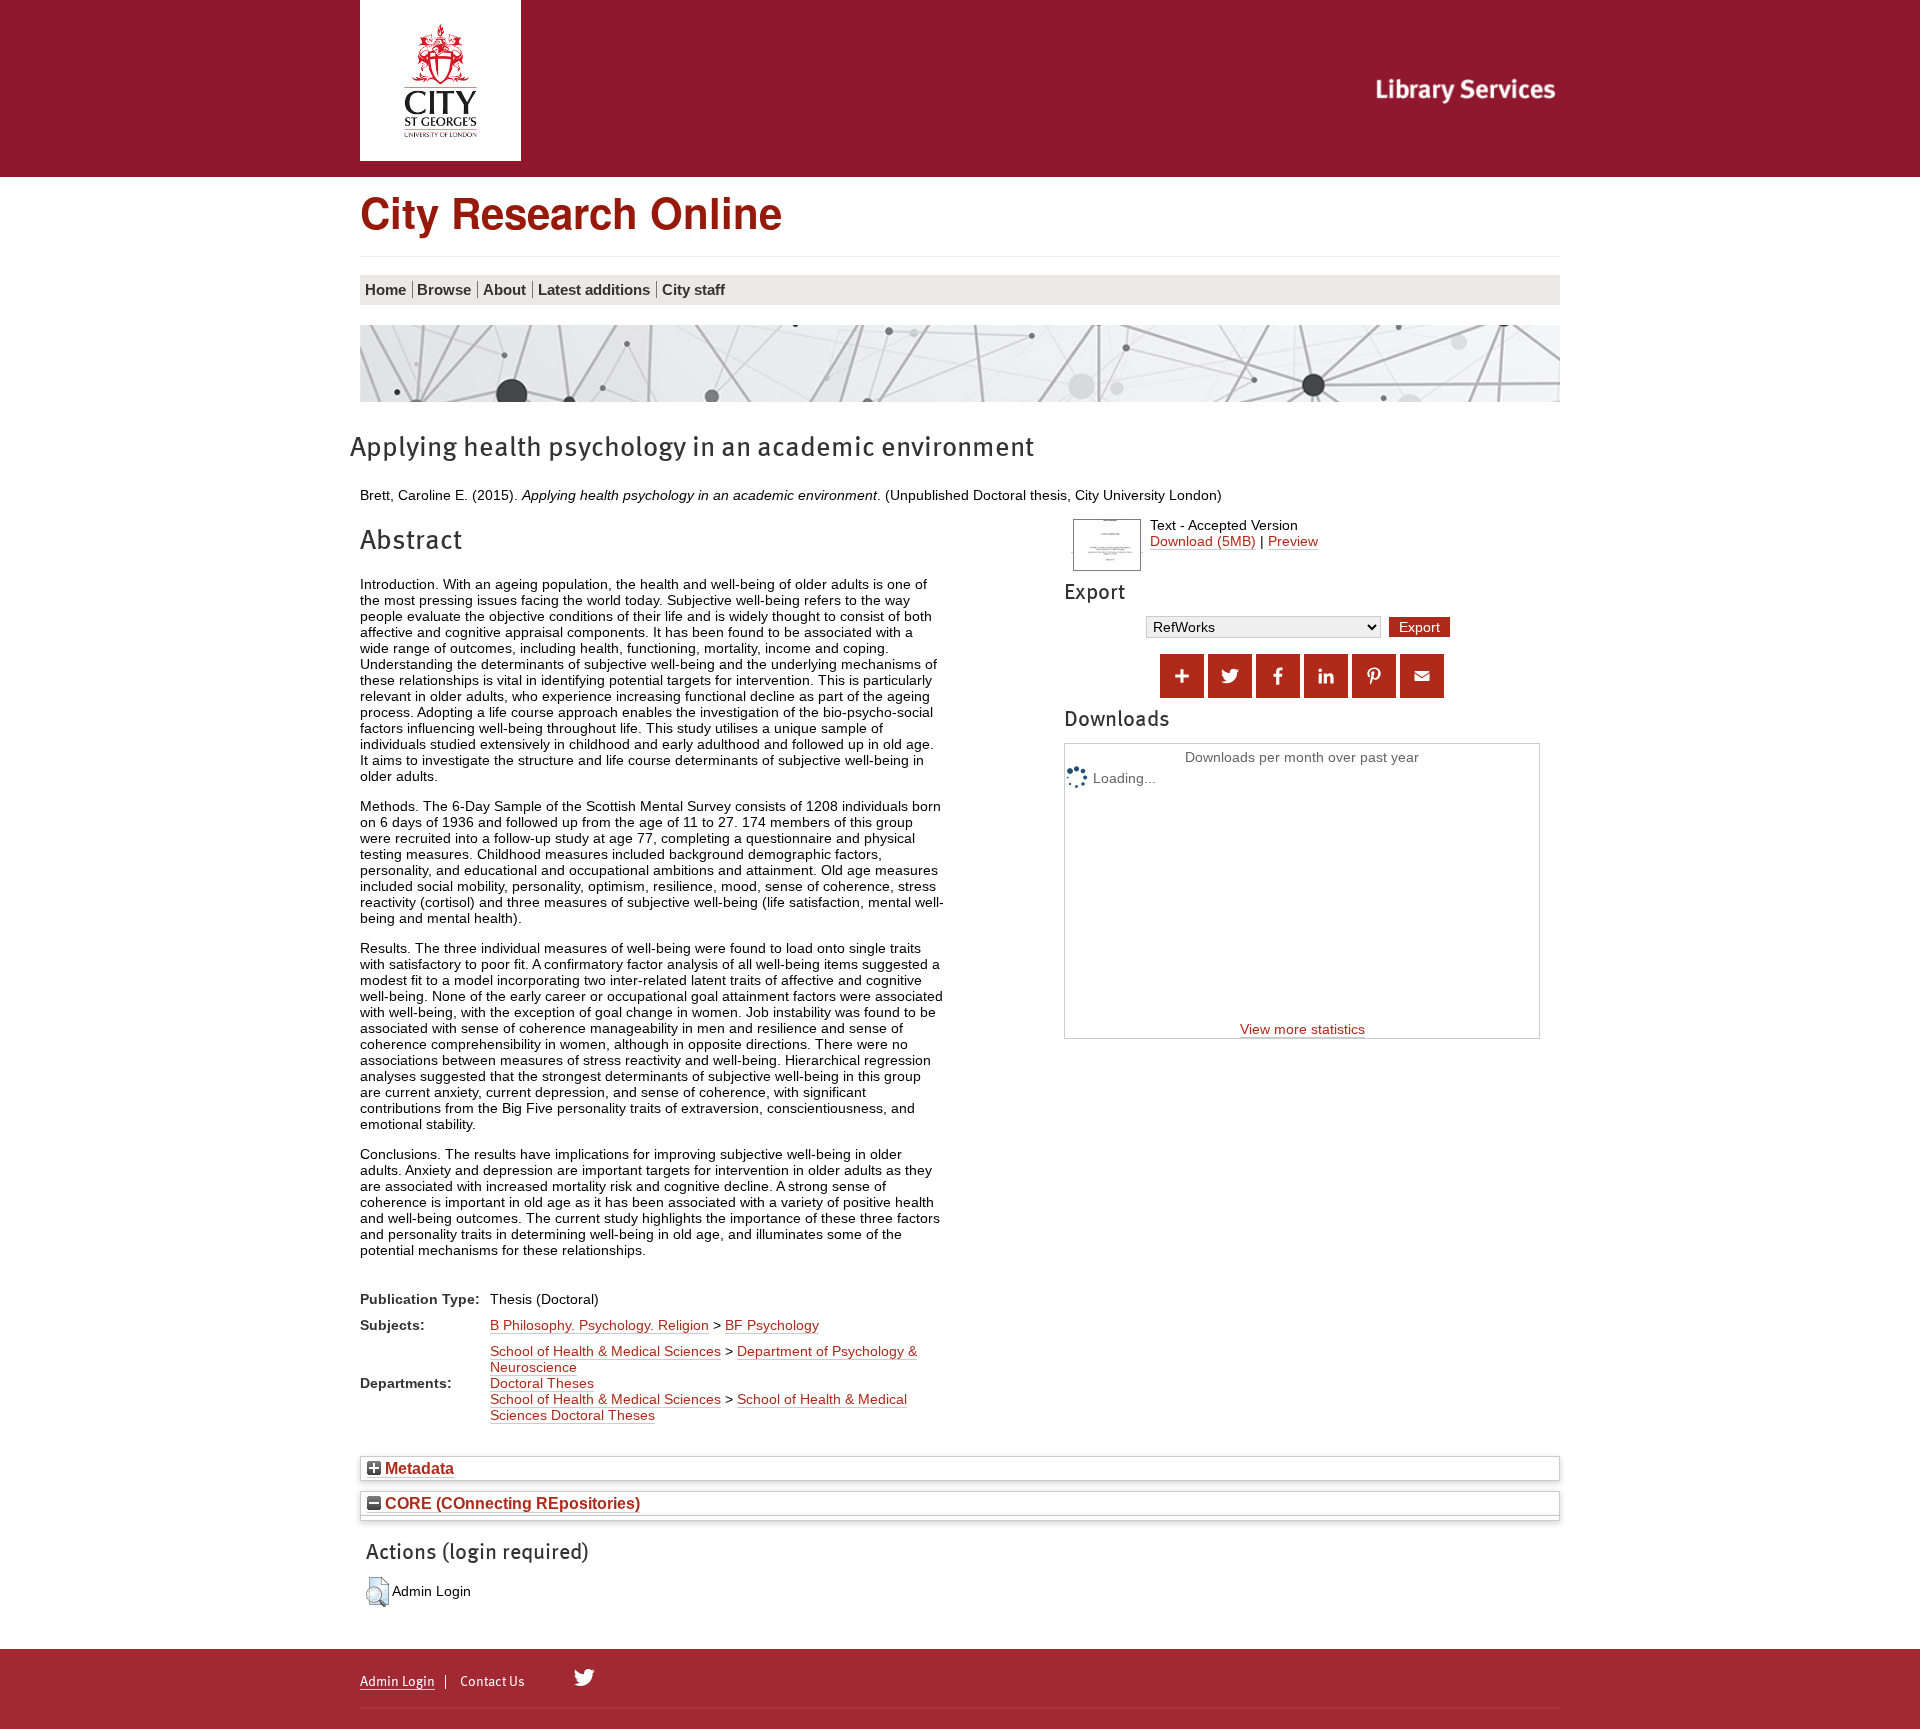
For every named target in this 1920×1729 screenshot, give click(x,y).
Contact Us (492, 1682)
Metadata (417, 1468)
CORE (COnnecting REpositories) (510, 1503)
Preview (1293, 541)
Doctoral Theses (542, 1383)
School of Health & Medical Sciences (605, 1351)
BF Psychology (772, 1325)
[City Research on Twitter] (584, 1678)
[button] (377, 1592)
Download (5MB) (1203, 541)
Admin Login (397, 1682)
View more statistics (1302, 1029)
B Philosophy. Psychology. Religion (599, 1325)
